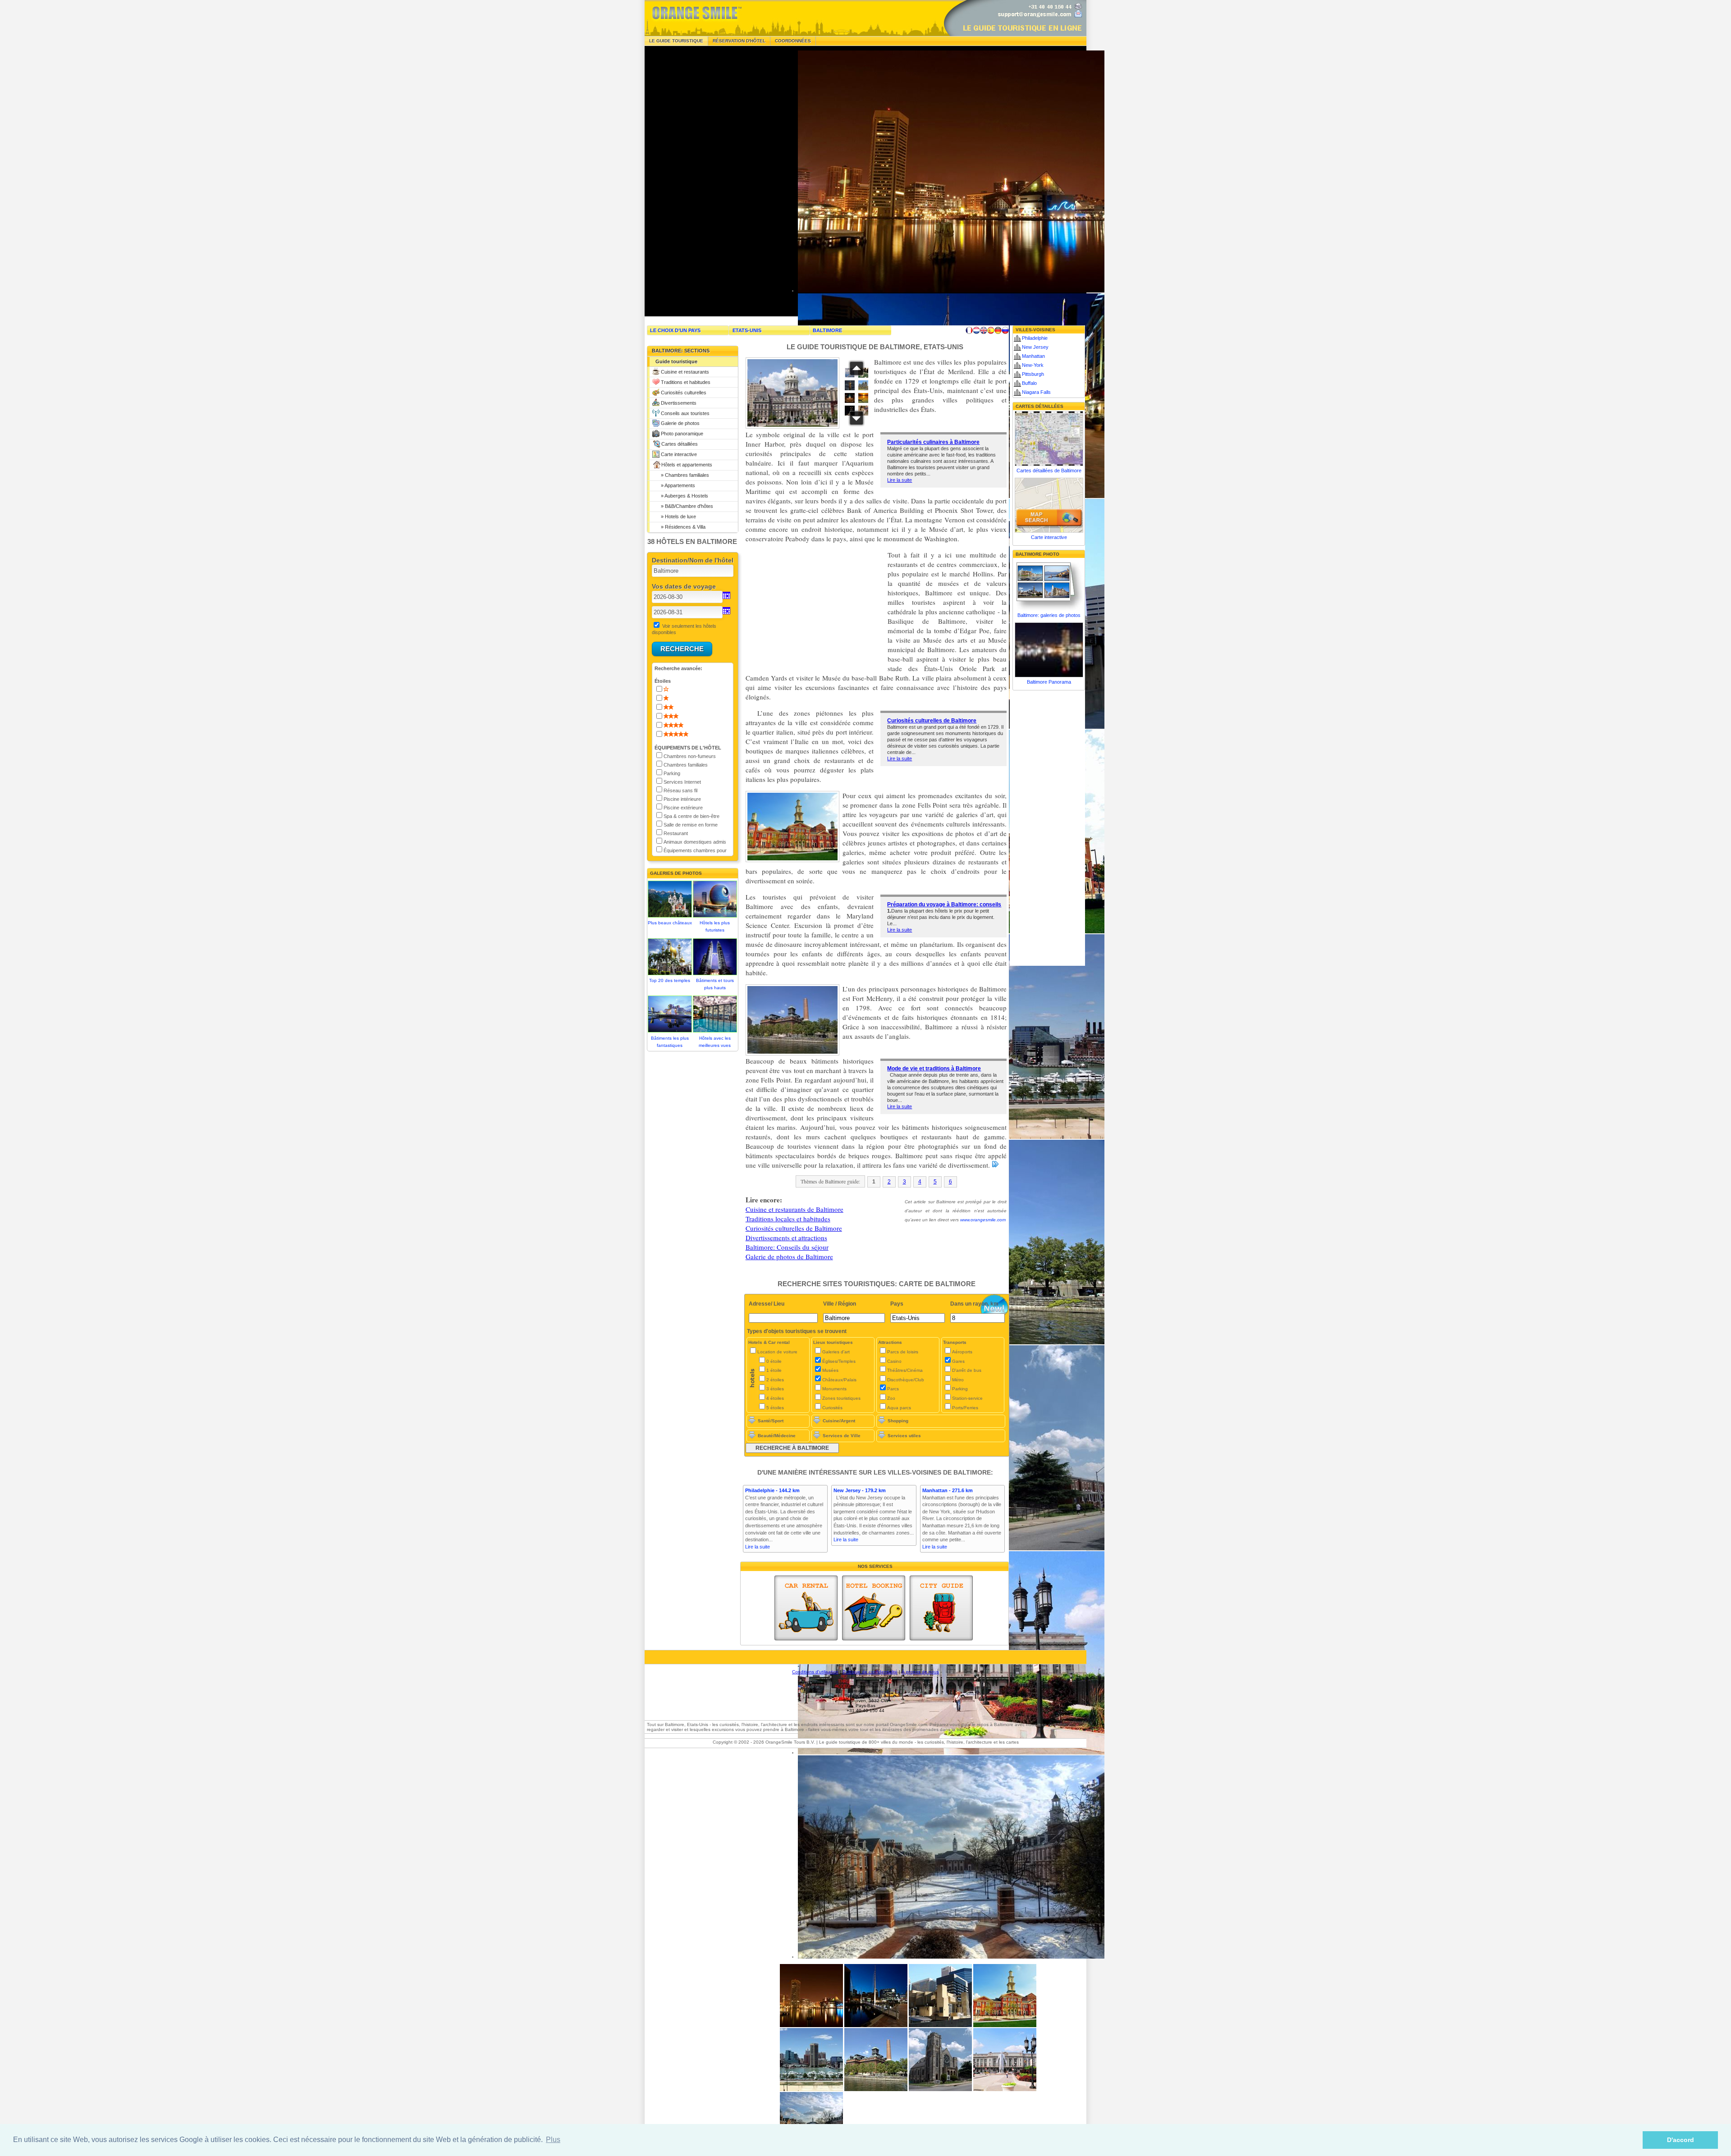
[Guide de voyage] (941, 1608)
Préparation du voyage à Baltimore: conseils (944, 904)
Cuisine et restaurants (685, 372)
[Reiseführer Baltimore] (998, 330)
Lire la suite (900, 480)
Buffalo (1029, 383)
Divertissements (679, 403)
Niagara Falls (1036, 392)
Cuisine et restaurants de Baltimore (795, 1209)
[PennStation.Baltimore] (1005, 2090)
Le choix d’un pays (675, 330)
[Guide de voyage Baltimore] (969, 330)
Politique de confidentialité (870, 1672)
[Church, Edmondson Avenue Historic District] (940, 2090)
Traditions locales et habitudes (788, 1219)
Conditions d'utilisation (815, 1672)
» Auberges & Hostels (682, 496)
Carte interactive (679, 454)
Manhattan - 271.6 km (948, 1490)
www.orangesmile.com (983, 1220)
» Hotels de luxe (676, 516)
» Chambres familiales (682, 475)
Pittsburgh (1033, 374)
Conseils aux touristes (685, 413)
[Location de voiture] (806, 1608)
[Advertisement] (712, 181)
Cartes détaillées (680, 444)
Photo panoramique (682, 434)
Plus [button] (553, 2140)
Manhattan (1033, 356)
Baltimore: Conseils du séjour (787, 1247)
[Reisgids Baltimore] (976, 330)
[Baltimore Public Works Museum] (876, 2090)
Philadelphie (1035, 338)
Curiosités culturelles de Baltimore (932, 721)
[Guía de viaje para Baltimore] (991, 330)
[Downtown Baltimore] (811, 2090)
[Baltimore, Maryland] (1005, 2026)
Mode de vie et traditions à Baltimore (934, 1069)
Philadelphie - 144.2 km (772, 1490)
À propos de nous (920, 1672)
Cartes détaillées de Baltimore (1049, 470)
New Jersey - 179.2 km (860, 1490)
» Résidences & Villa (680, 527)
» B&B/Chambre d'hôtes (684, 506)
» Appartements (675, 485)
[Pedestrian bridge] (876, 2026)
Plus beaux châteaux (670, 923)
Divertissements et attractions (786, 1238)
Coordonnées (793, 41)
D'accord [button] (1681, 2140)
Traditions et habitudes (686, 382)
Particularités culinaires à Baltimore (933, 442)
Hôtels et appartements (687, 465)
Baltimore (827, 330)
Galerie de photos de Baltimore (789, 1256)
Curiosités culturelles (684, 393)
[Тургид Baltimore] (1005, 330)
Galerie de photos (680, 423)
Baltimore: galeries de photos (1049, 615)
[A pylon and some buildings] (811, 2026)
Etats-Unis (747, 330)
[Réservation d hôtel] (874, 1608)
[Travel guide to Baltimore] (984, 330)
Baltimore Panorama (1049, 682)
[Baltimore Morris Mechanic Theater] (940, 2026)
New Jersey (1035, 347)
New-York (1033, 365)
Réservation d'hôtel (739, 41)
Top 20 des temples (670, 980)
